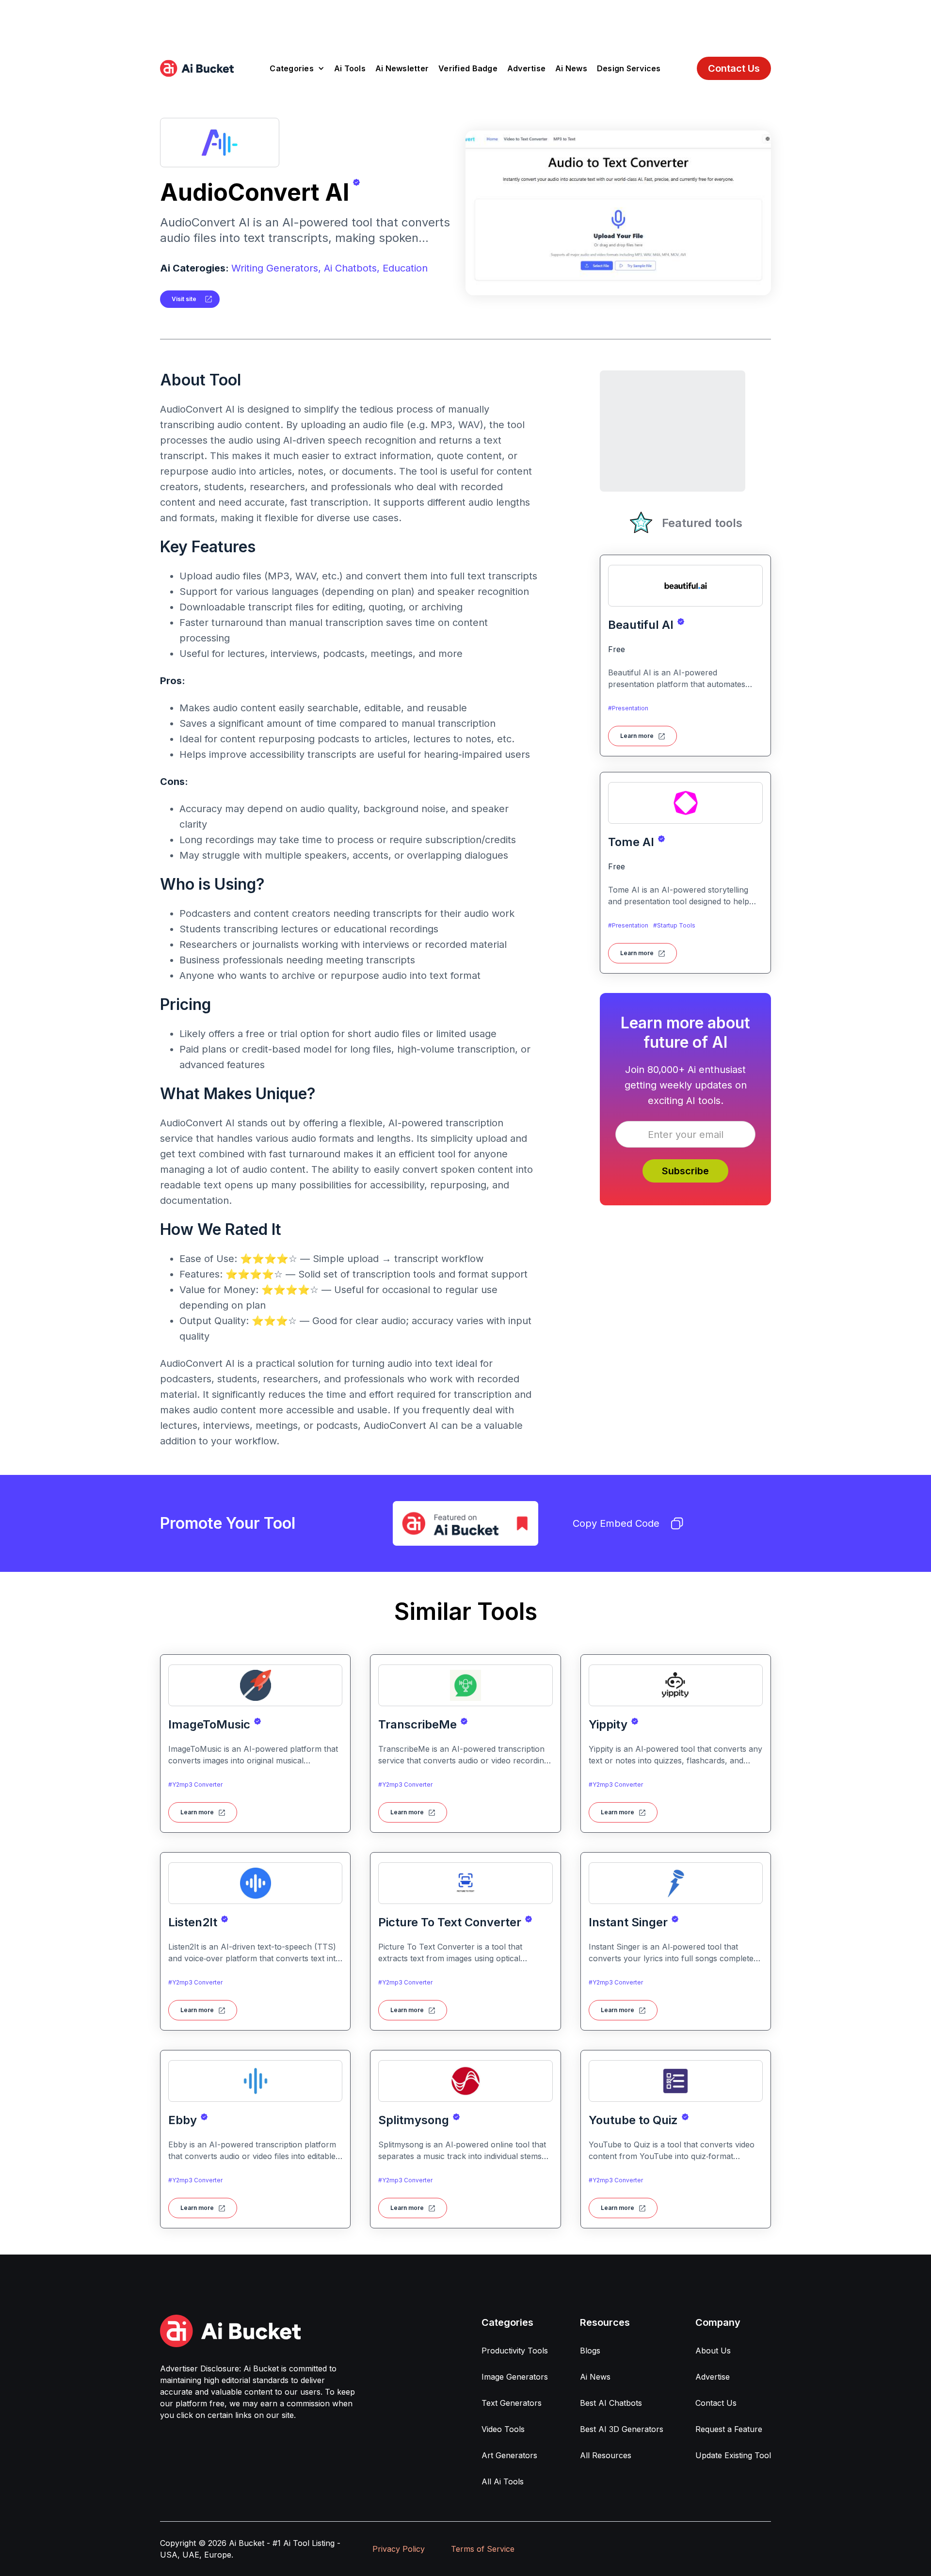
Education (405, 268)
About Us (713, 2351)
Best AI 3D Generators (622, 2429)
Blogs (590, 2351)
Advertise (526, 68)
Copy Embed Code (616, 1523)
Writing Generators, (276, 268)
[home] (197, 68)
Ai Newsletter (402, 68)
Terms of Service (483, 2549)
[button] (297, 68)
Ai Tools (350, 68)
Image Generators (515, 2377)
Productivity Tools (515, 2351)
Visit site (184, 299)
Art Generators (509, 2455)
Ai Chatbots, (352, 268)
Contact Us (734, 68)
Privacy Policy (399, 2549)
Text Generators (512, 2403)
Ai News (571, 68)
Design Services (629, 68)
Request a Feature (729, 2429)
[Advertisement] (465, 22)
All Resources (606, 2455)
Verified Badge (468, 68)
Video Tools (503, 2429)
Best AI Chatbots (611, 2403)
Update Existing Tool (733, 2455)
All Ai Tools (503, 2481)
